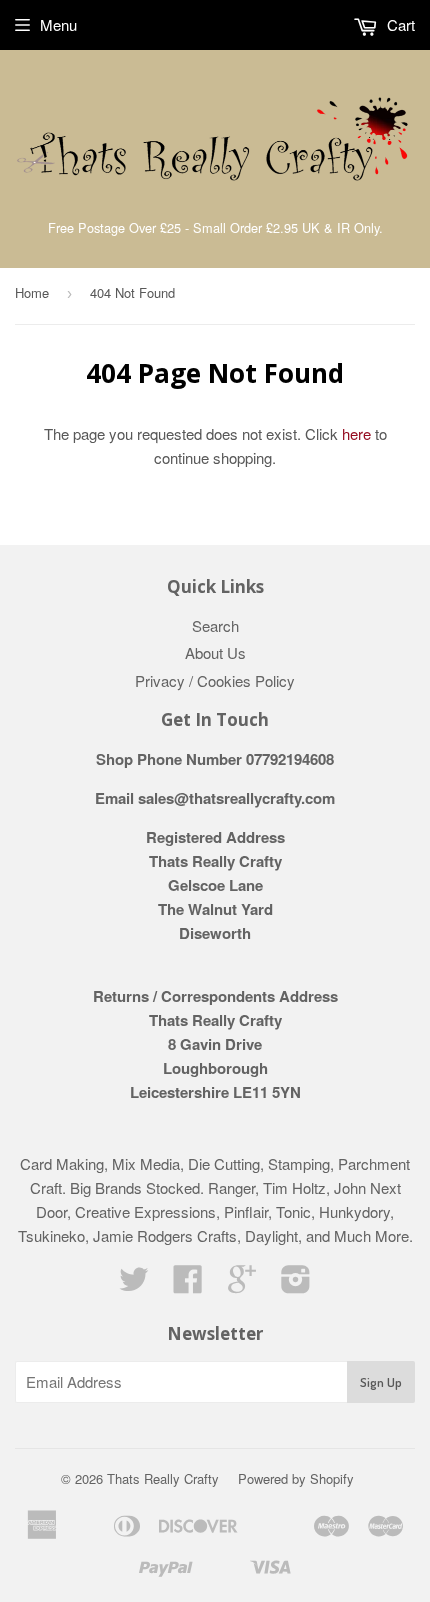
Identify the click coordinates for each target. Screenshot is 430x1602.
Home (32, 292)
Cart (399, 24)
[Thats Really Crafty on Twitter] (134, 1284)
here (356, 433)
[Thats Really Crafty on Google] (242, 1284)
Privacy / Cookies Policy (215, 680)
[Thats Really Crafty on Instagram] (296, 1284)
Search (215, 625)
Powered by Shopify (296, 1478)
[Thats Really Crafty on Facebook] (188, 1284)
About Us (215, 652)
